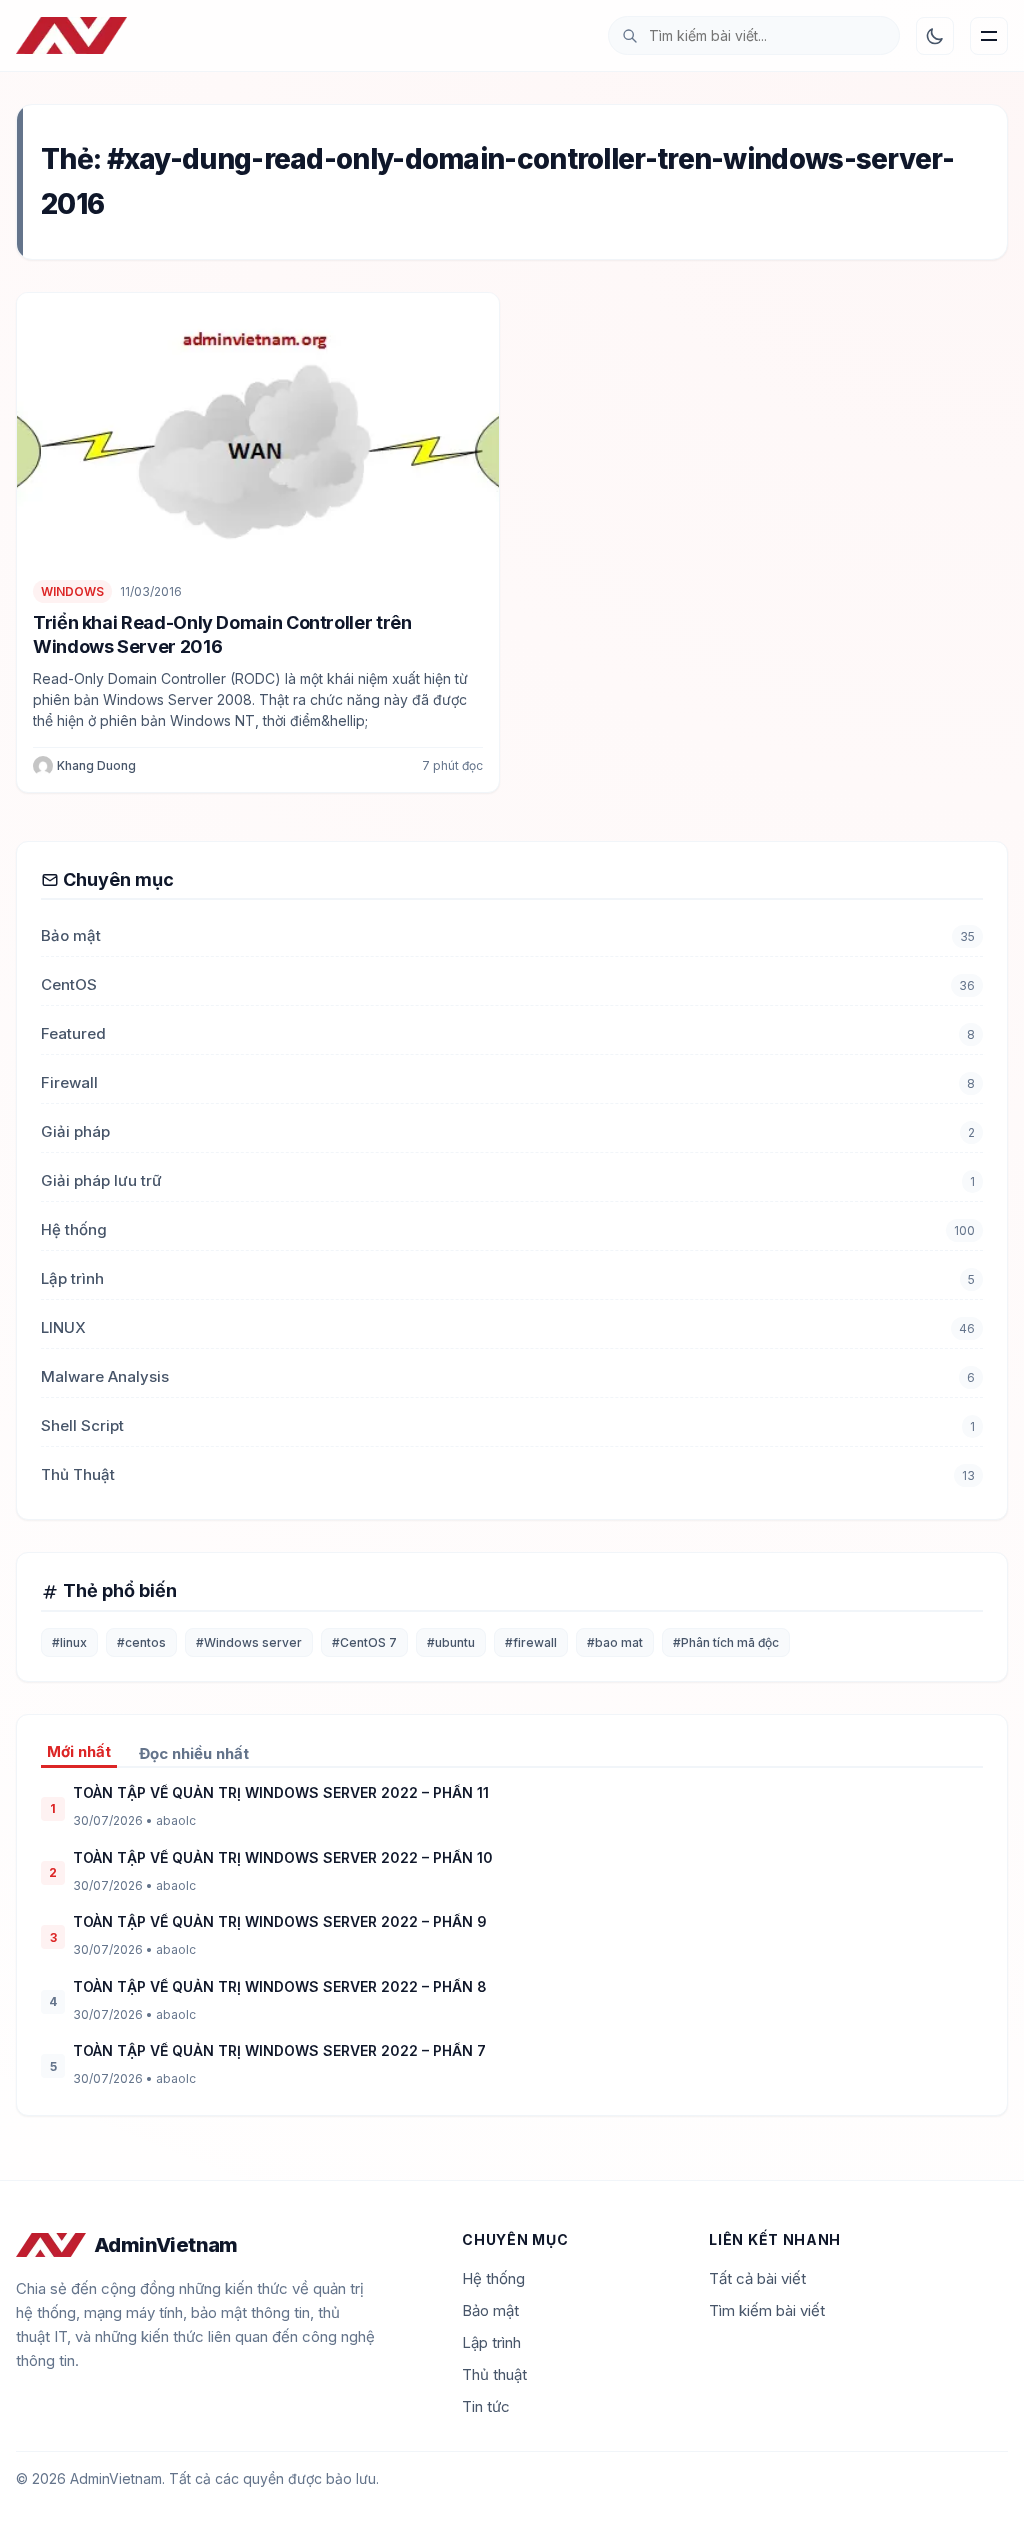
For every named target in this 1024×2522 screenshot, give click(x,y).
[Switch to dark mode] (935, 36)
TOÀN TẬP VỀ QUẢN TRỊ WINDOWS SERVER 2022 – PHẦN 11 (281, 1792)
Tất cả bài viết (757, 2278)
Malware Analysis (105, 1376)
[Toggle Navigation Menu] (989, 36)
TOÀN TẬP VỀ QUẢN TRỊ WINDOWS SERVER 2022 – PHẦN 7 (279, 2050)
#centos (141, 1642)
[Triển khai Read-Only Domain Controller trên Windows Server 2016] (258, 428)
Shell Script (82, 1425)
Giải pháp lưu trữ (101, 1180)
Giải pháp (75, 1131)
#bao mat (615, 1642)
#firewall (531, 1642)
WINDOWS (72, 591)
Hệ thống (74, 1229)
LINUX (63, 1327)
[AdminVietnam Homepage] (71, 36)
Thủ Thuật (78, 1474)
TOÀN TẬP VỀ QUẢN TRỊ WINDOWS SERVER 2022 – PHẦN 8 (280, 1986)
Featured (73, 1033)
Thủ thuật (494, 2374)
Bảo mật (71, 935)
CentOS (69, 984)
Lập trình (72, 1278)
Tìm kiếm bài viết (767, 2310)
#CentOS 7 (364, 1642)
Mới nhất (79, 1751)
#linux (69, 1642)
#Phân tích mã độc (726, 1642)
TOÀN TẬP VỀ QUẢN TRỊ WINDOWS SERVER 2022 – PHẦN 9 (280, 1921)
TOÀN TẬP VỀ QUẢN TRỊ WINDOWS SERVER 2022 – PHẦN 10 (283, 1857)
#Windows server (249, 1642)
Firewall (69, 1082)
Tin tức (486, 2406)
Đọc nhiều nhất (194, 1753)
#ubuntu (451, 1642)
